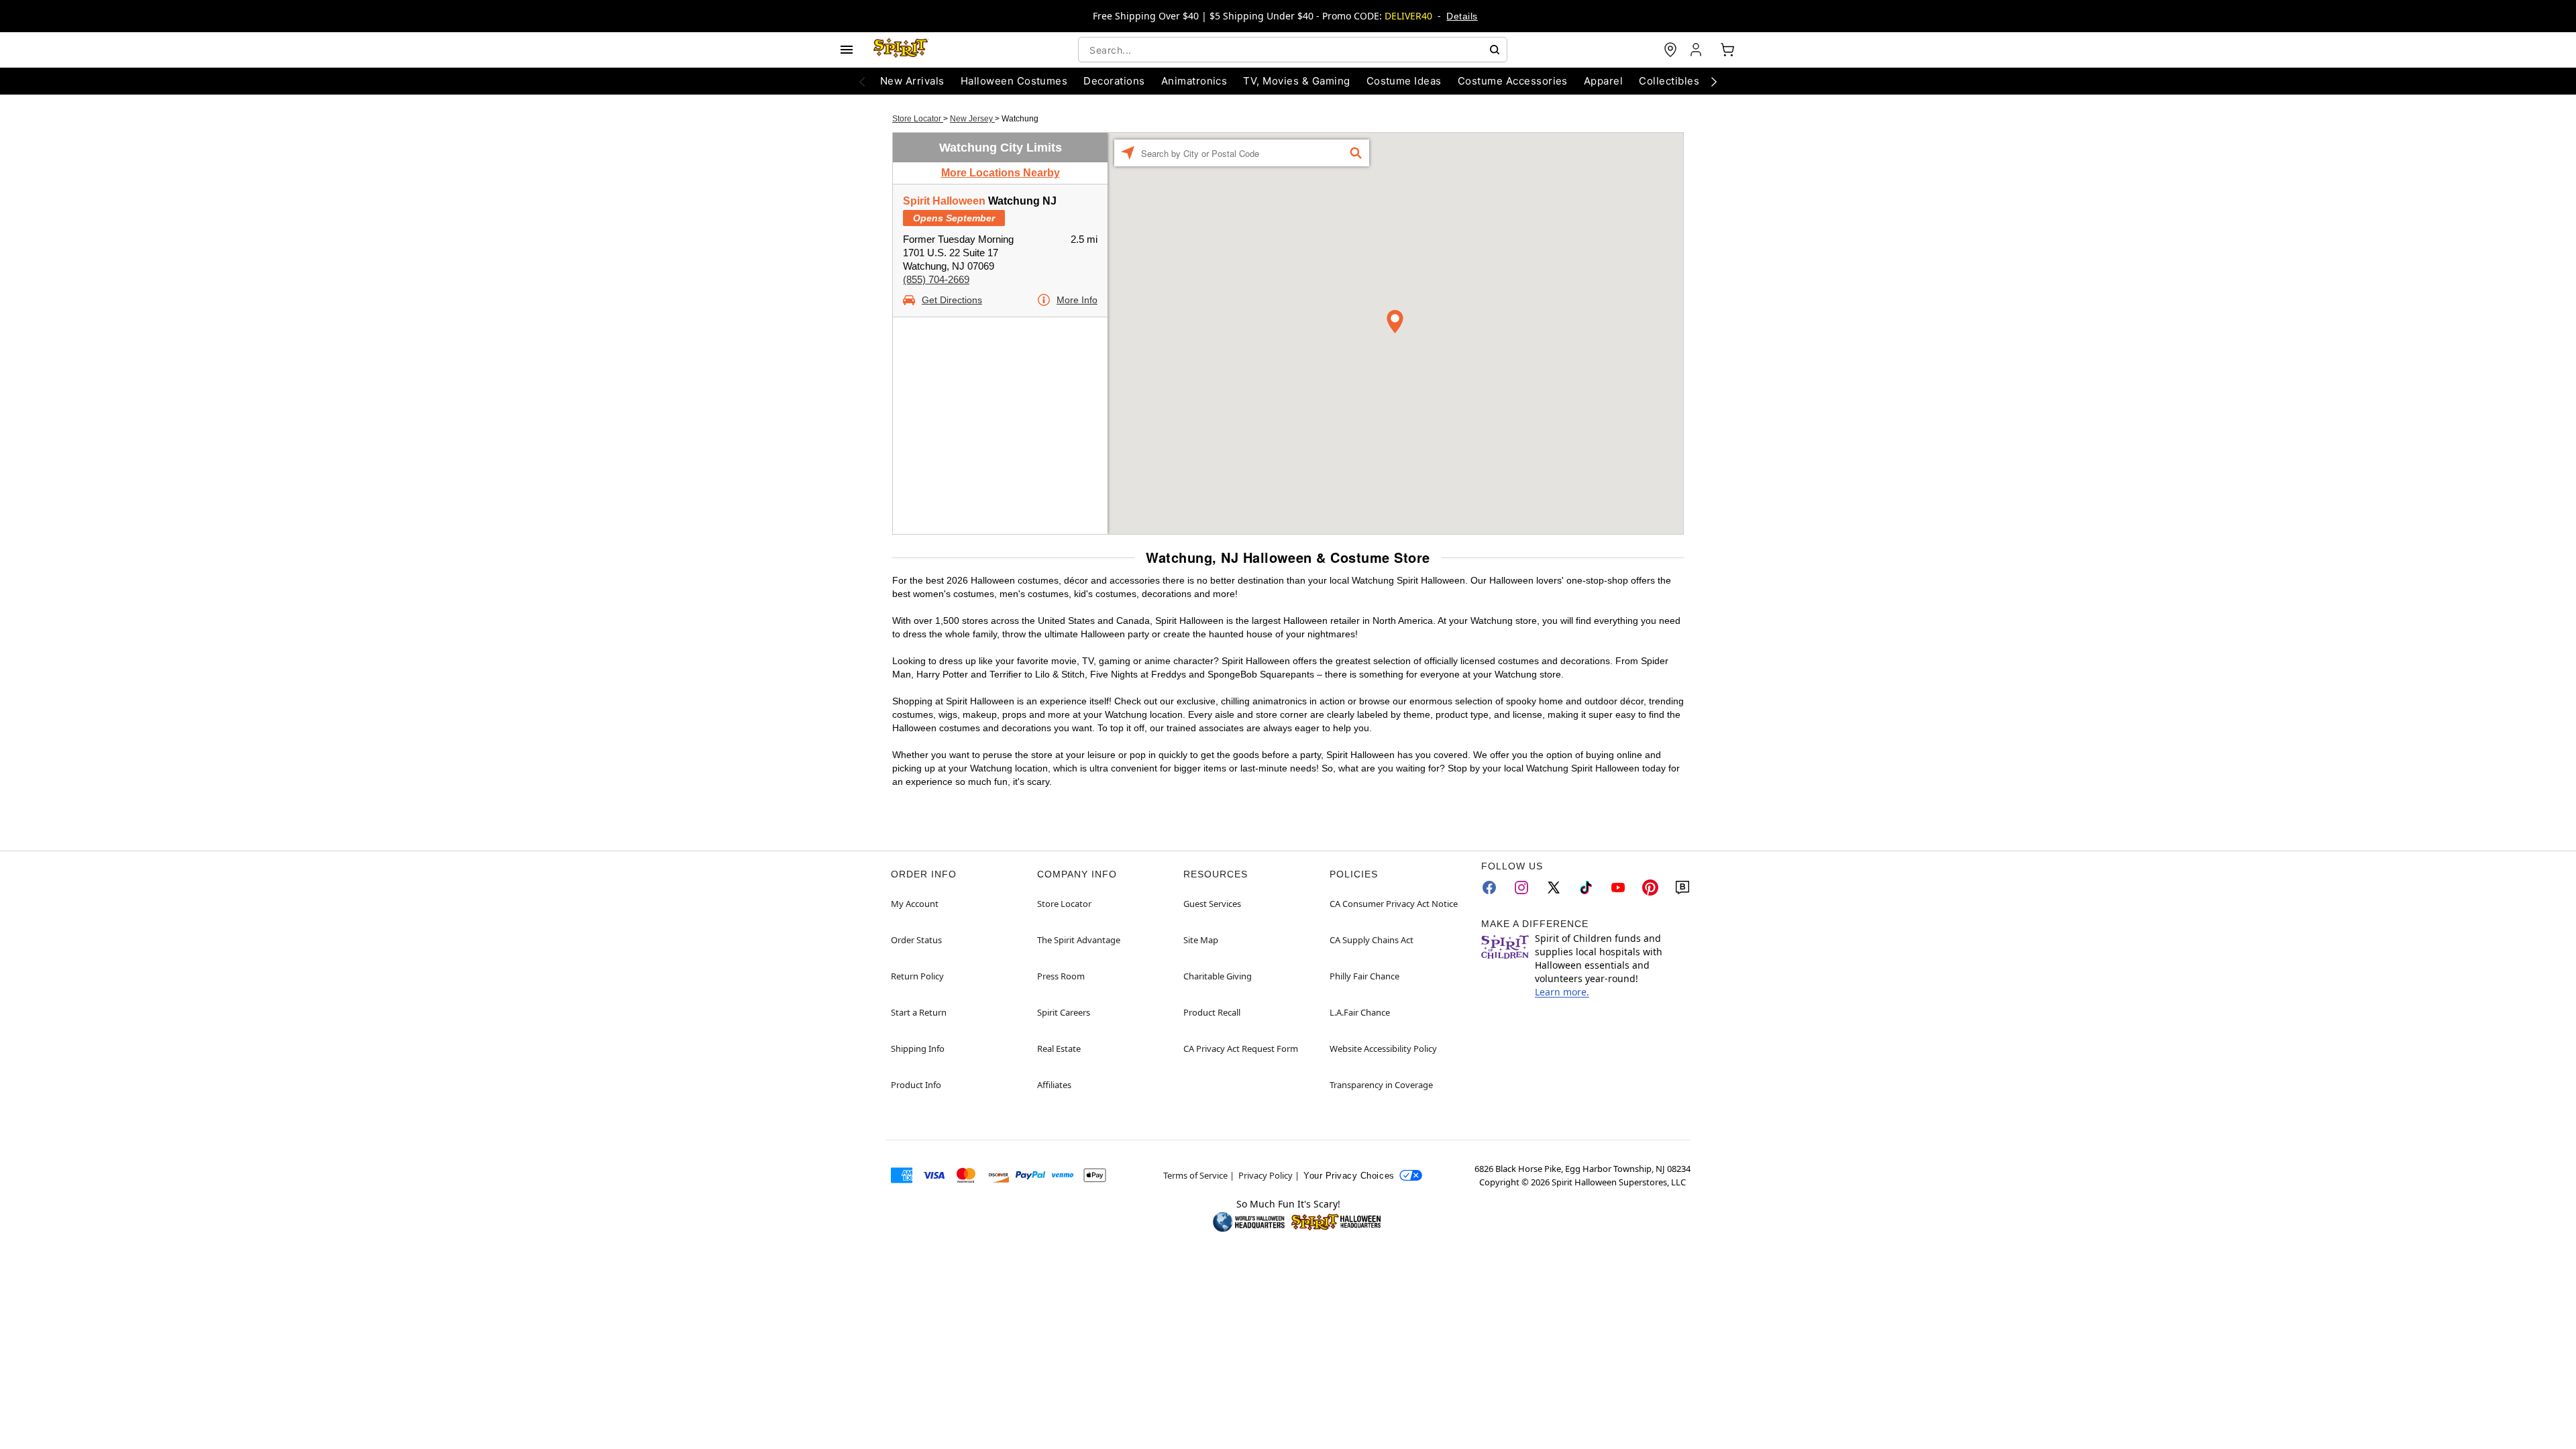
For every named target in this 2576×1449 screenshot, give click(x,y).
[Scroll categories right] (1714, 81)
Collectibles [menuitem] (1669, 81)
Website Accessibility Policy (1383, 1049)
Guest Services (1212, 904)
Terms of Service (1195, 1175)
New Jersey (972, 119)
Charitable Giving (1218, 976)
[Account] (1697, 50)
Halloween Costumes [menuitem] (1014, 81)
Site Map (1201, 940)
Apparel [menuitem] (1603, 81)
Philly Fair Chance (1364, 976)
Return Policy (917, 976)
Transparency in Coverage (1381, 1085)
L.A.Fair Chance (1360, 1012)
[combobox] (1293, 50)
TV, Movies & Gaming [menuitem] (1296, 81)
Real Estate (1059, 1049)
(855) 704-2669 (936, 279)
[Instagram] (1521, 888)
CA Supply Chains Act (1372, 940)
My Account (915, 904)
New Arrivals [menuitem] (912, 81)
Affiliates (1054, 1085)
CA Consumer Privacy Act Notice (1394, 904)
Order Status (916, 940)
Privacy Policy (1266, 1175)
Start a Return (919, 1012)
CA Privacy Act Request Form (1241, 1049)
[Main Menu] (847, 50)
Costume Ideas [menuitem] (1404, 81)
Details (1462, 16)
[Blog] (1682, 888)
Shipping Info (918, 1049)
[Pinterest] (1650, 888)
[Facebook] (1489, 888)
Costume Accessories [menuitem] (1513, 81)
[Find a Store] (1670, 50)
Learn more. (1562, 992)
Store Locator (918, 119)
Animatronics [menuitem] (1194, 81)
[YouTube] (1618, 888)
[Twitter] (1554, 888)
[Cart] (1727, 50)
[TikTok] (1586, 888)
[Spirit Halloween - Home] (901, 50)
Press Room (1061, 976)
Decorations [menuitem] (1114, 81)
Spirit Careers (1064, 1012)
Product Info (916, 1085)
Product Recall (1212, 1012)
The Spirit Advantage (1079, 940)
